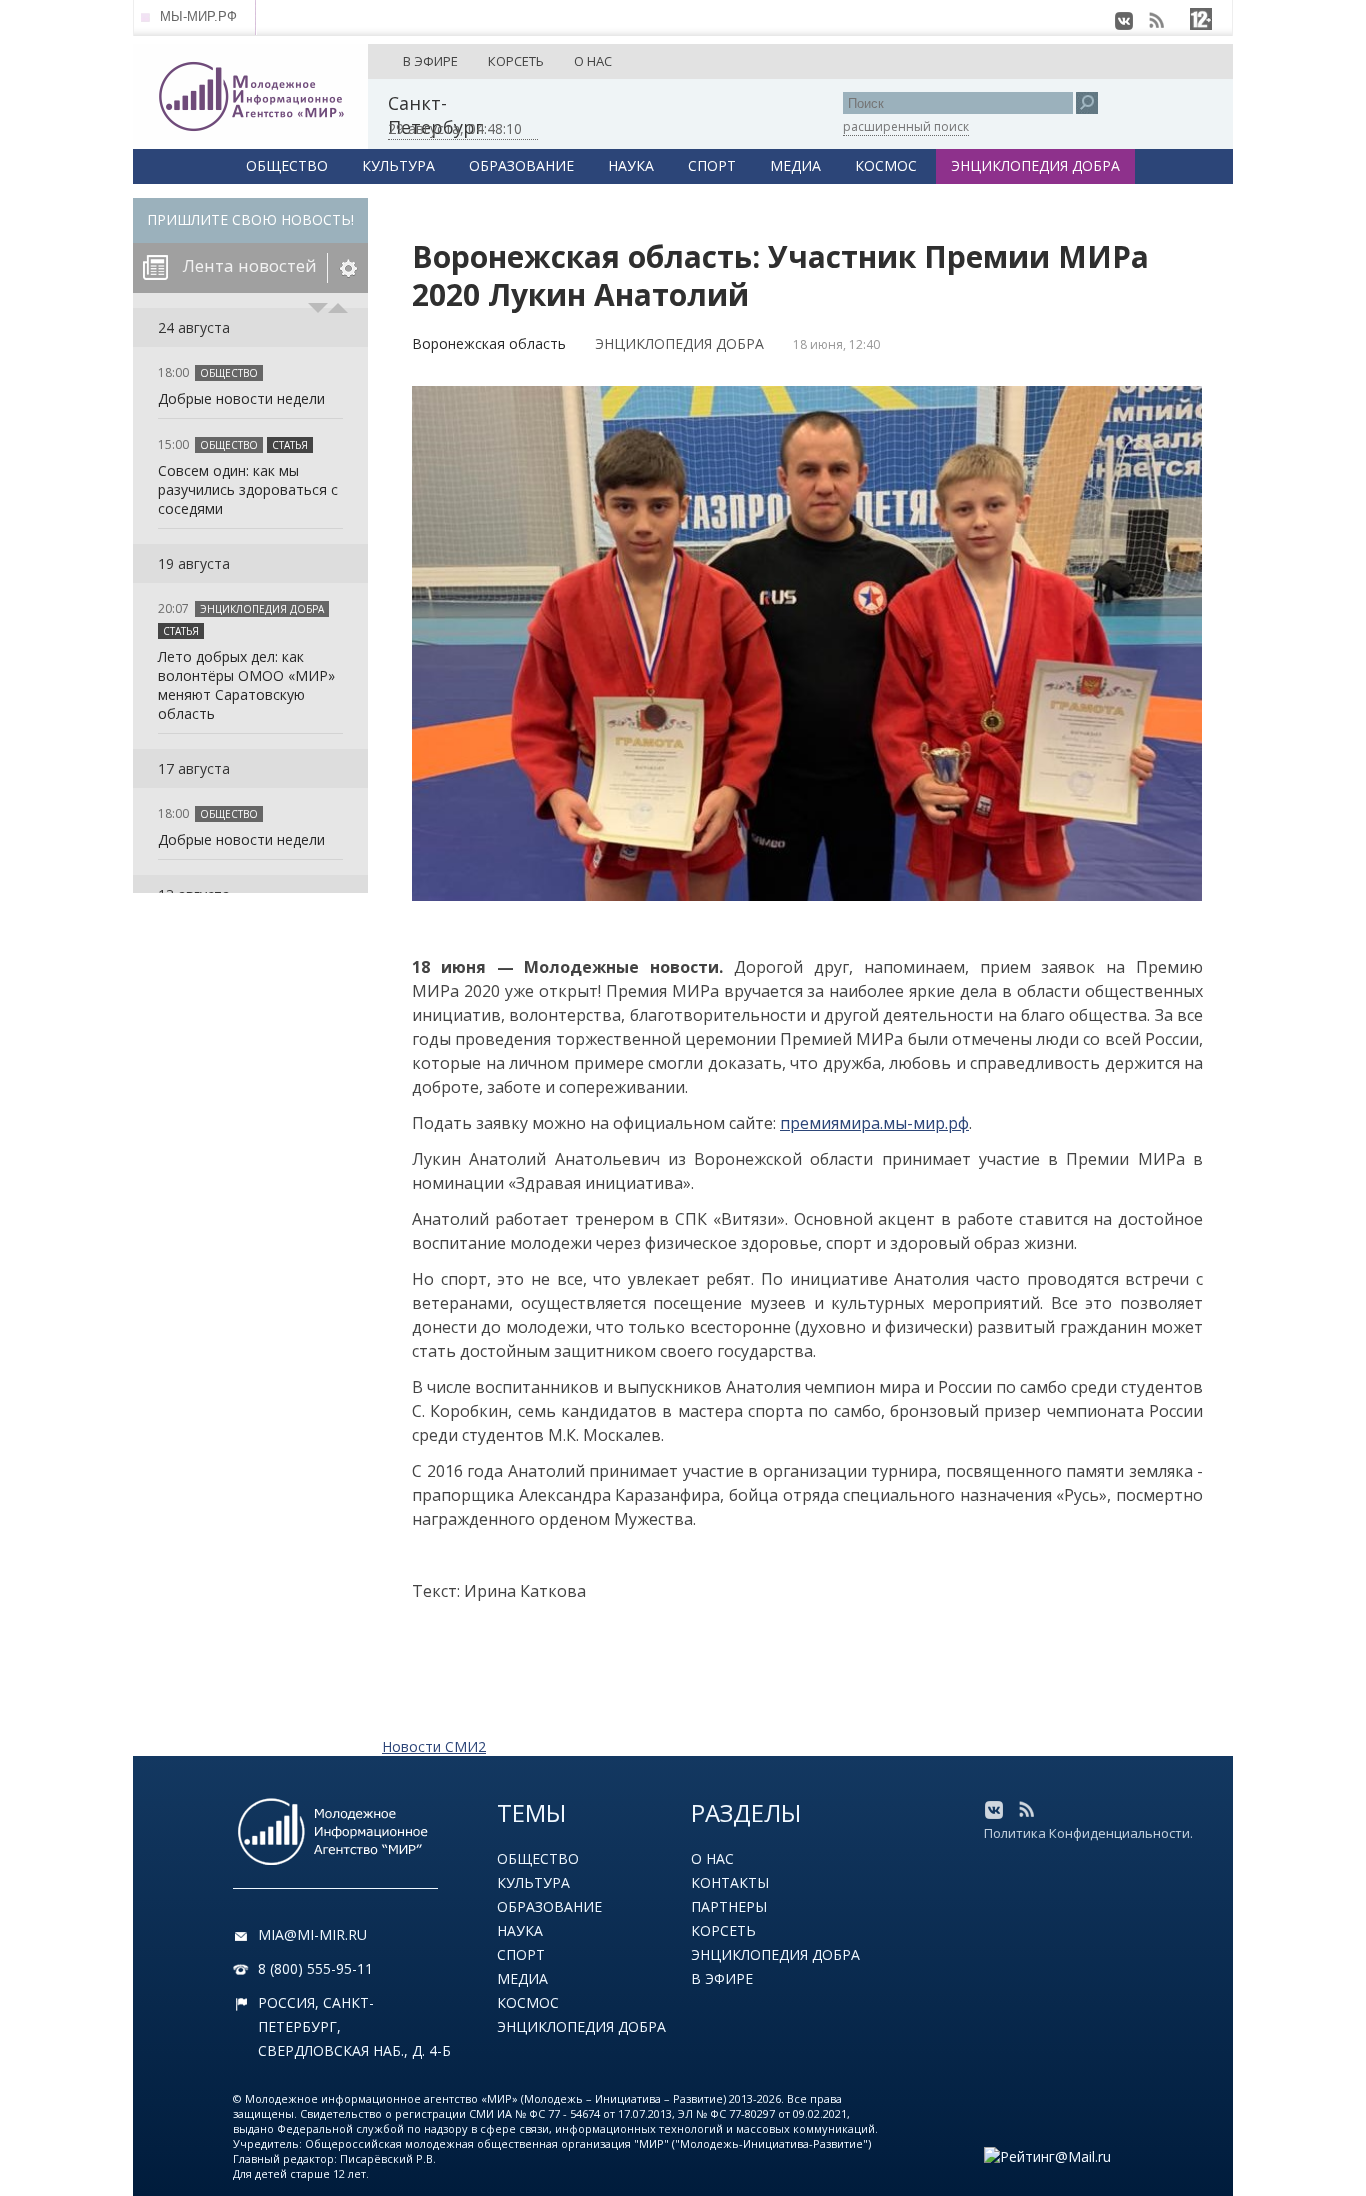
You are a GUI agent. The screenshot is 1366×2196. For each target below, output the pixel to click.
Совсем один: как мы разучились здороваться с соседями (248, 489)
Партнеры (729, 1906)
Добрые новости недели (241, 398)
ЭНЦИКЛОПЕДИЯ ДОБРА (1035, 165)
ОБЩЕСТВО (287, 165)
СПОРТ (712, 165)
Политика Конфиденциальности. (1088, 1833)
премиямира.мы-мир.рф (874, 1123)
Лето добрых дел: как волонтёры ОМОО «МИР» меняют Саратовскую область (246, 685)
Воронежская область (489, 343)
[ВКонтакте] (1124, 21)
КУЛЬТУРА (398, 165)
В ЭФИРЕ (430, 61)
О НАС (593, 61)
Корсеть (723, 1930)
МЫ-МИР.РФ (198, 16)
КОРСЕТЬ (516, 61)
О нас (712, 1858)
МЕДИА (795, 165)
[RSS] (1156, 21)
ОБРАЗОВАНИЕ (521, 165)
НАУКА (631, 165)
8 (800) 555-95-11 (315, 1968)
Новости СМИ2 (434, 1746)
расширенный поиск (906, 126)
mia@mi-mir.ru (312, 1934)
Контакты (730, 1882)
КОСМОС (886, 165)
